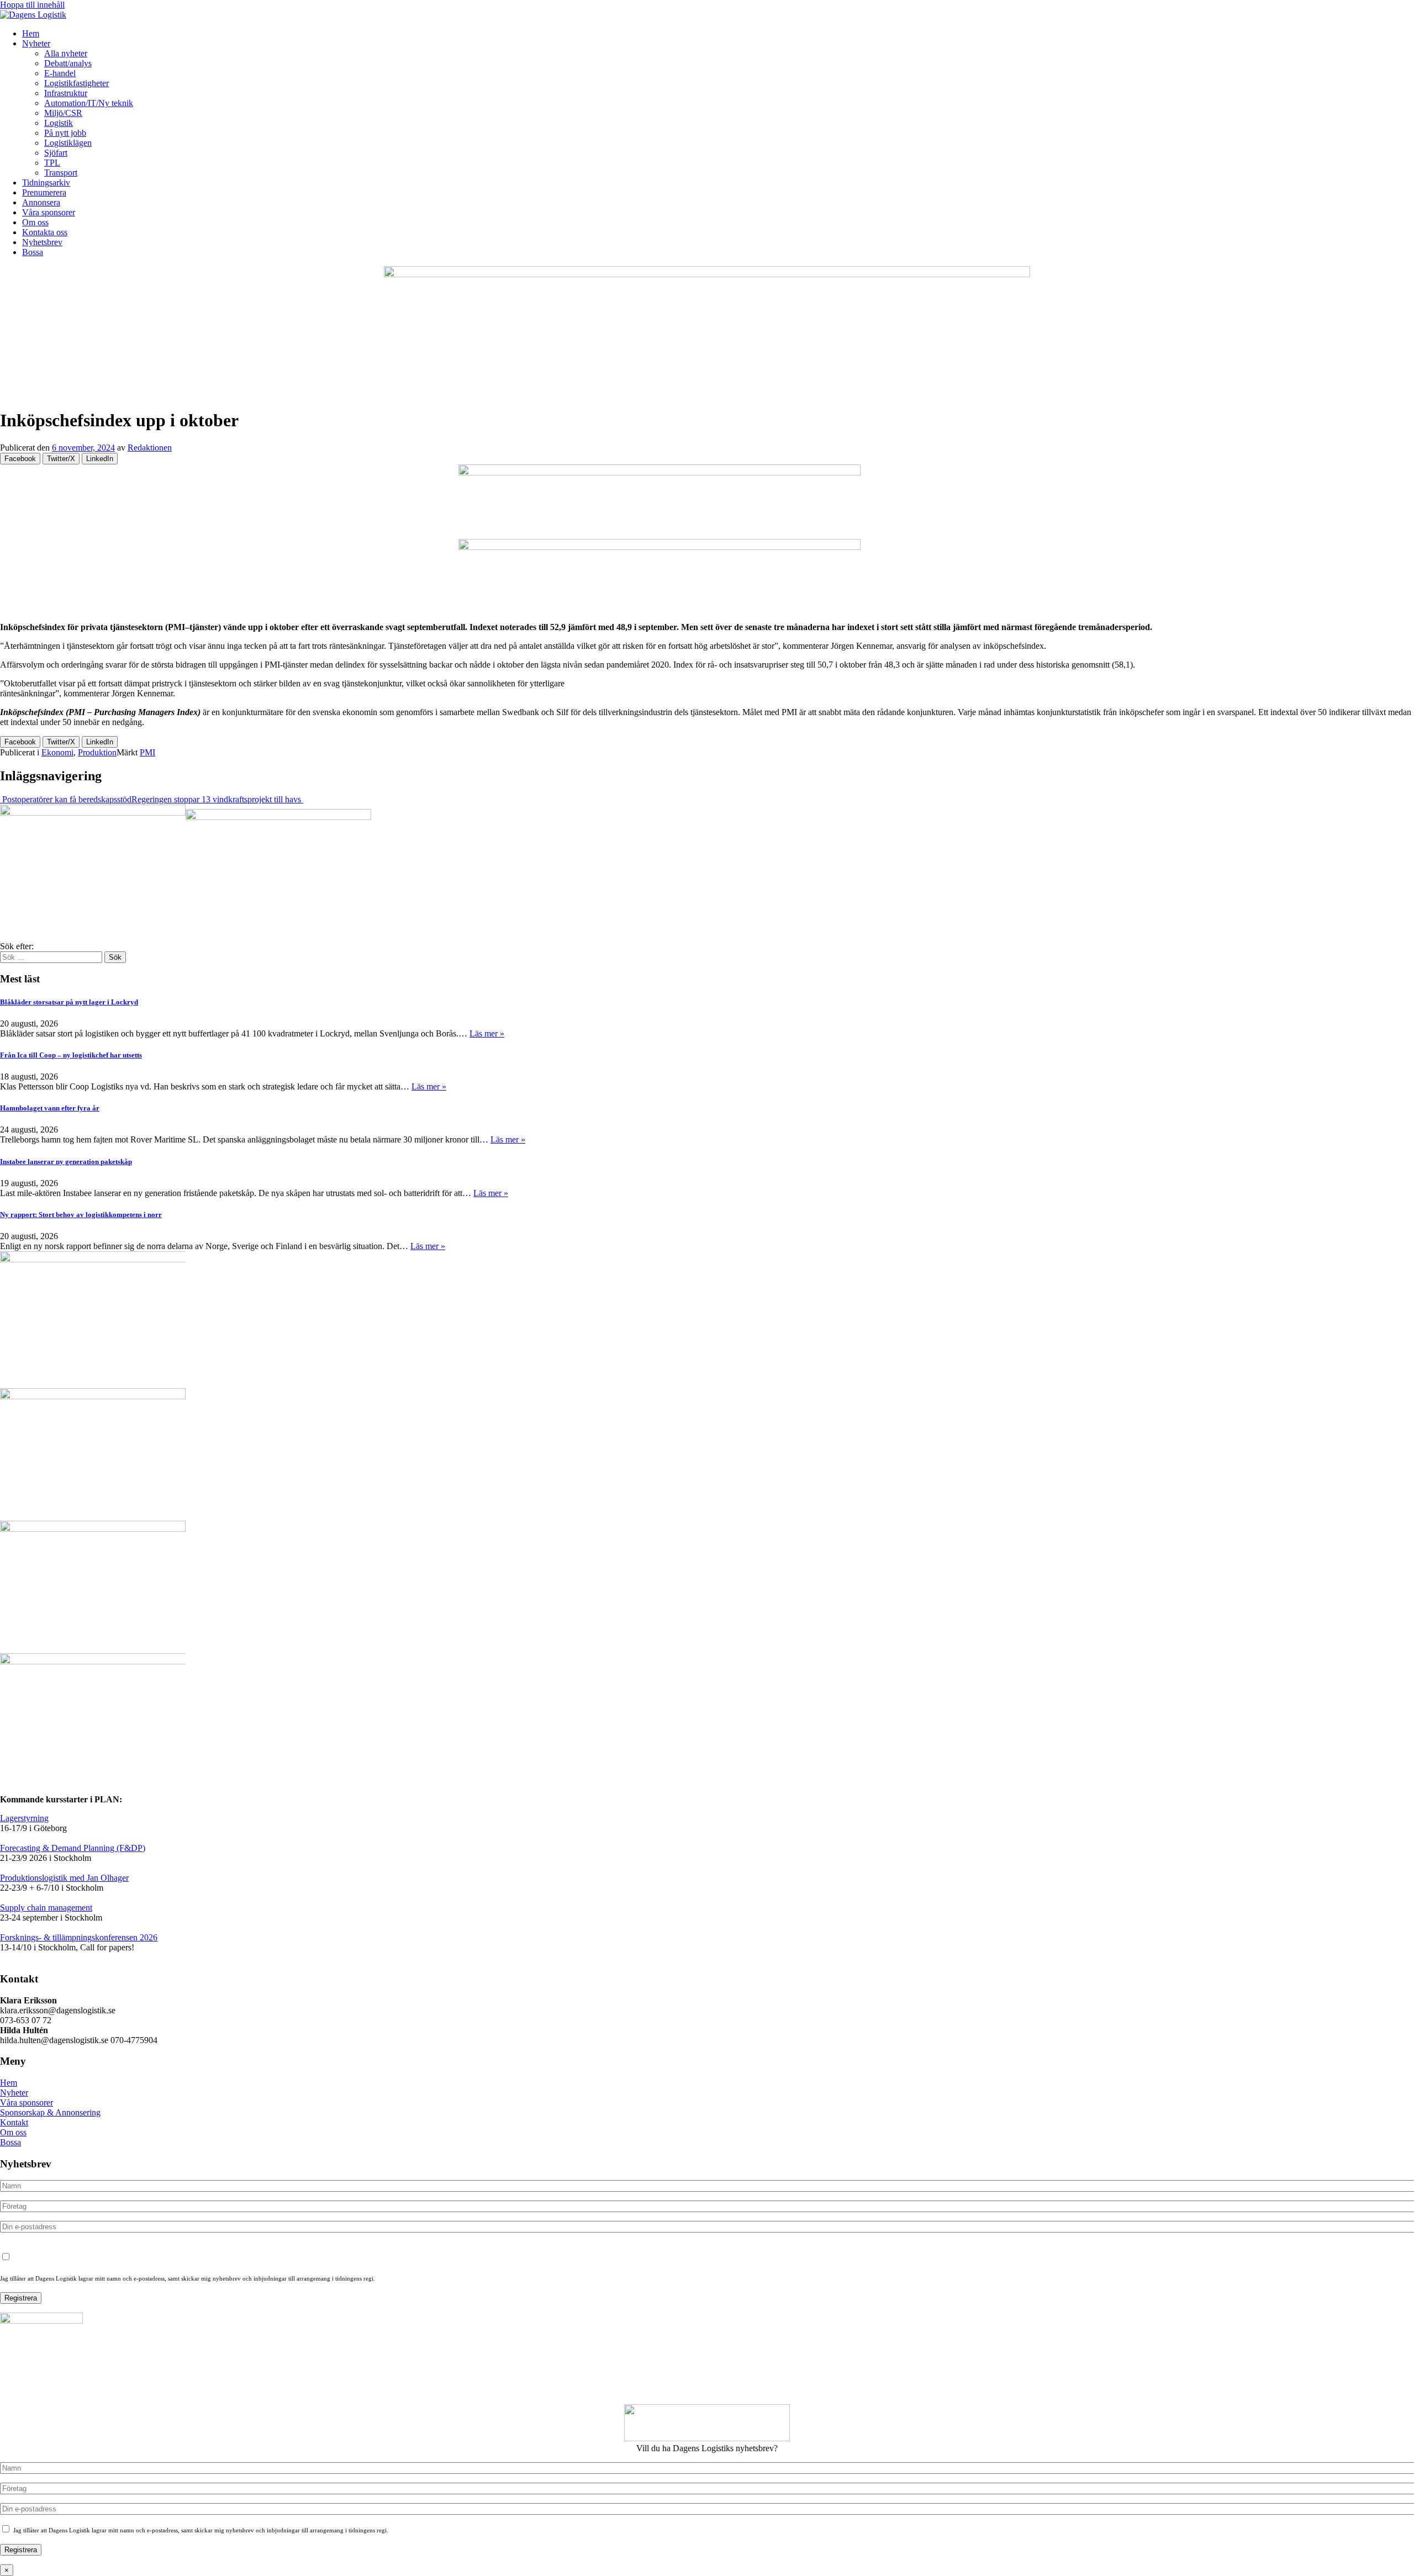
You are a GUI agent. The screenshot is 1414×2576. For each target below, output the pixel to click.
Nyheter (36, 43)
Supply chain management (46, 1908)
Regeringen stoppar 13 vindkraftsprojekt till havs (217, 799)
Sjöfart (56, 153)
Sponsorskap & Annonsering (50, 2112)
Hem (31, 33)
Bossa (33, 252)
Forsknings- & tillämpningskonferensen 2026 (79, 1937)
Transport (61, 173)
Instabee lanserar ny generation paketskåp (66, 1162)
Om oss (35, 222)
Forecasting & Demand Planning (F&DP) (73, 1848)
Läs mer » (487, 1033)
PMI (147, 752)
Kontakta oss (45, 232)
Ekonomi (57, 752)
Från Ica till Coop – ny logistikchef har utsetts (71, 1055)
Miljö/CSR (63, 113)
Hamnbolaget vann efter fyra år (50, 1108)
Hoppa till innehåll (32, 5)
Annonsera (41, 202)
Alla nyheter (66, 53)
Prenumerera (44, 192)
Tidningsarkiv (46, 183)
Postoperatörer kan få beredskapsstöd (66, 799)
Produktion (97, 752)
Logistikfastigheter (76, 83)
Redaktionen (150, 448)
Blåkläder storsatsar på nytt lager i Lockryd (69, 1002)
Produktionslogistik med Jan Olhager (64, 1878)
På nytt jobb (65, 133)
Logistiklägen (68, 143)
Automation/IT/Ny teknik (89, 103)
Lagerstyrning (24, 1818)
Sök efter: (17, 946)
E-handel (60, 73)
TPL (52, 163)
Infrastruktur (66, 93)
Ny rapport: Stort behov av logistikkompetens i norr (81, 1215)
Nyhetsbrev (42, 242)
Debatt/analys (68, 63)
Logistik (59, 123)
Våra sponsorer (49, 212)
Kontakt (14, 2122)
